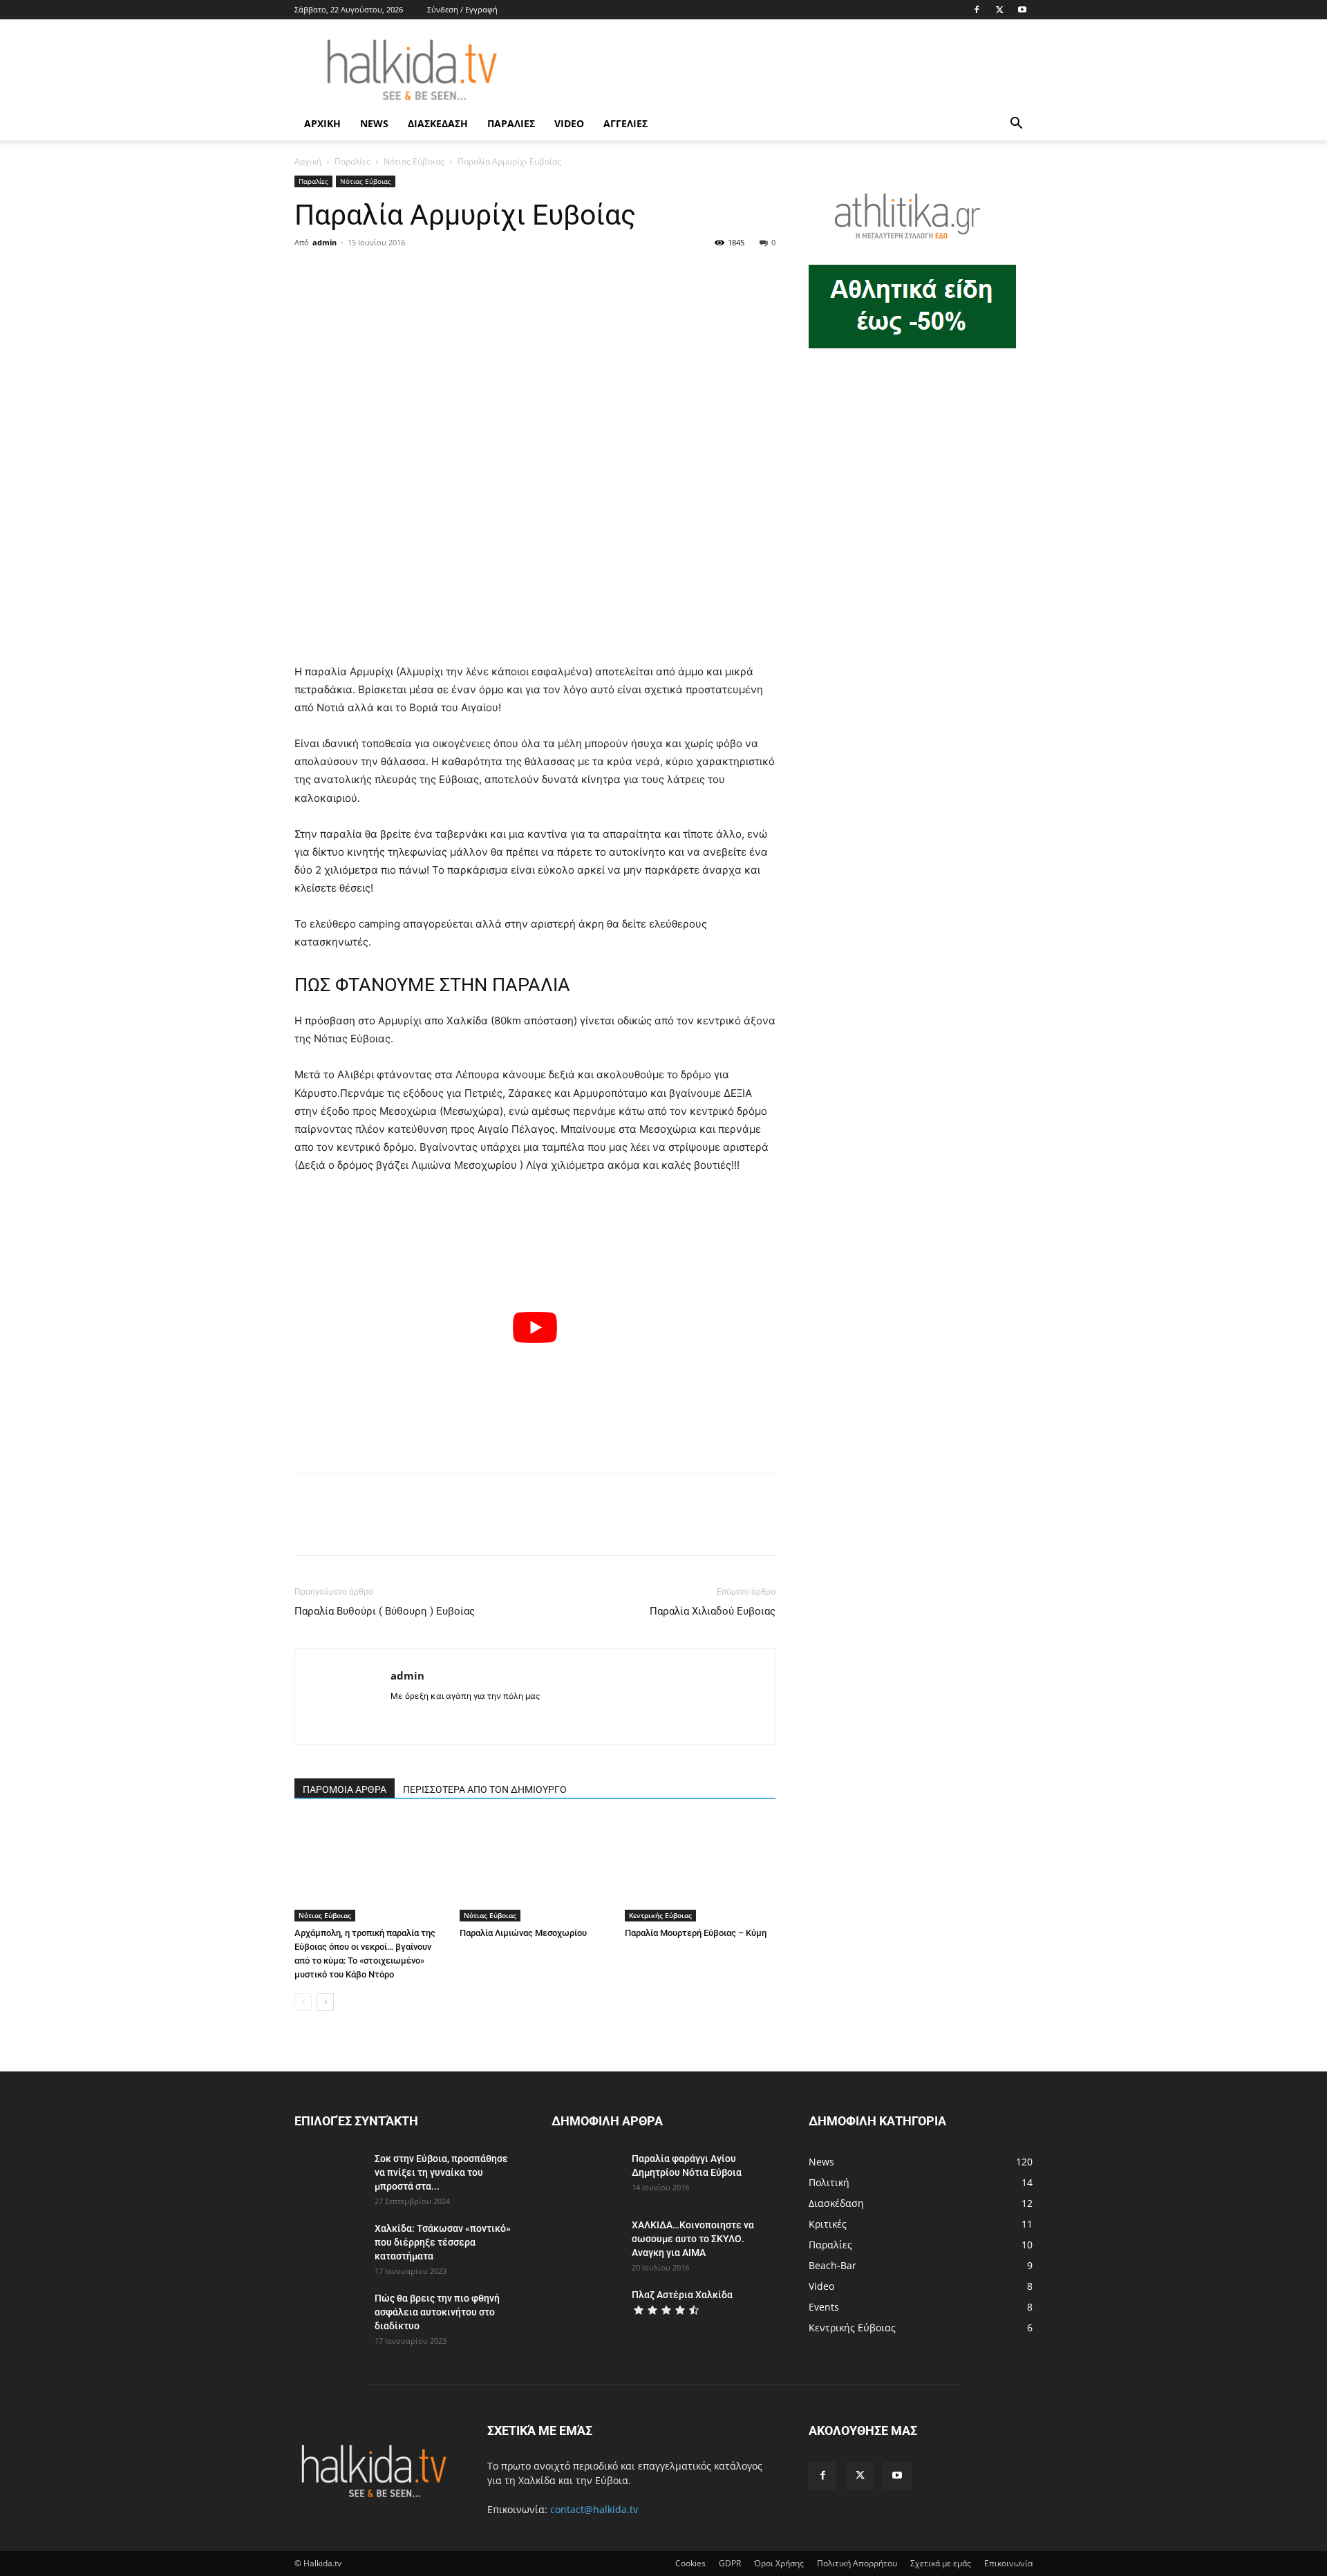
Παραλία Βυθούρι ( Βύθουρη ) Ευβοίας (385, 1611)
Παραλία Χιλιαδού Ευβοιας (713, 1611)
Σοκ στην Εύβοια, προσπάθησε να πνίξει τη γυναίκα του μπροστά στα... (441, 2172)
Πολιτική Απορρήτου (857, 2563)
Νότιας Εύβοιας (414, 161)
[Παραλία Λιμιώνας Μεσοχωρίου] (535, 1870)
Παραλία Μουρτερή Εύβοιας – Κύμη (696, 1933)
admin (324, 242)
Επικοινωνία (1008, 2563)
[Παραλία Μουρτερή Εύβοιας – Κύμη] (700, 1870)
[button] (1016, 125)
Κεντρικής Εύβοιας (660, 1915)
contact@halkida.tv (594, 2509)
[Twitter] (999, 10)
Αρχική (308, 161)
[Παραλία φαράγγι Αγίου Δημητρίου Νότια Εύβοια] (584, 2176)
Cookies (690, 2563)
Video (569, 123)
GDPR (730, 2563)
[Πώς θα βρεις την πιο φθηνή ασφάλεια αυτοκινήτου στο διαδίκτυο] (329, 2315)
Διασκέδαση (438, 123)
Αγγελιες (625, 123)
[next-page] (325, 2002)
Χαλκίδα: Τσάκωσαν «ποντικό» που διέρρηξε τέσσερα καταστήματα (443, 2242)
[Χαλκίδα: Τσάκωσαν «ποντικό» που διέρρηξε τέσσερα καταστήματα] (329, 2246)
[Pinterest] (372, 274)
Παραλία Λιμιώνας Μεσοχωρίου (523, 1933)
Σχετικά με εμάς (941, 2563)
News (374, 123)
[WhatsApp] (404, 274)
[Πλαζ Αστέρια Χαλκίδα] (586, 2312)
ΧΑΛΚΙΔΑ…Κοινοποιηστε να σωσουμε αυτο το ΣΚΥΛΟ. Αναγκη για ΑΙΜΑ (693, 2239)
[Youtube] (1022, 10)
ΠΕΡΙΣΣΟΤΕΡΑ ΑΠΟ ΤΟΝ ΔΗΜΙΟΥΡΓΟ (485, 1789)
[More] (436, 274)
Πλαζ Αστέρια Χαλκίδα (682, 2295)
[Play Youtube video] (535, 1327)
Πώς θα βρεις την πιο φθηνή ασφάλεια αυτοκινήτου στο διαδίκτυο (437, 2312)
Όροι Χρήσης (779, 2563)
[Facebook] (977, 10)
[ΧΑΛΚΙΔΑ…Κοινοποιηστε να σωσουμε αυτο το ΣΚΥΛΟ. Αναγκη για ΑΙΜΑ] (586, 2242)
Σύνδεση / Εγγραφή (462, 9)
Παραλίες (511, 123)
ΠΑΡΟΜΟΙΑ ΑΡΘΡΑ (345, 1789)
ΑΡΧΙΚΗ (322, 123)
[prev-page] (303, 2002)
